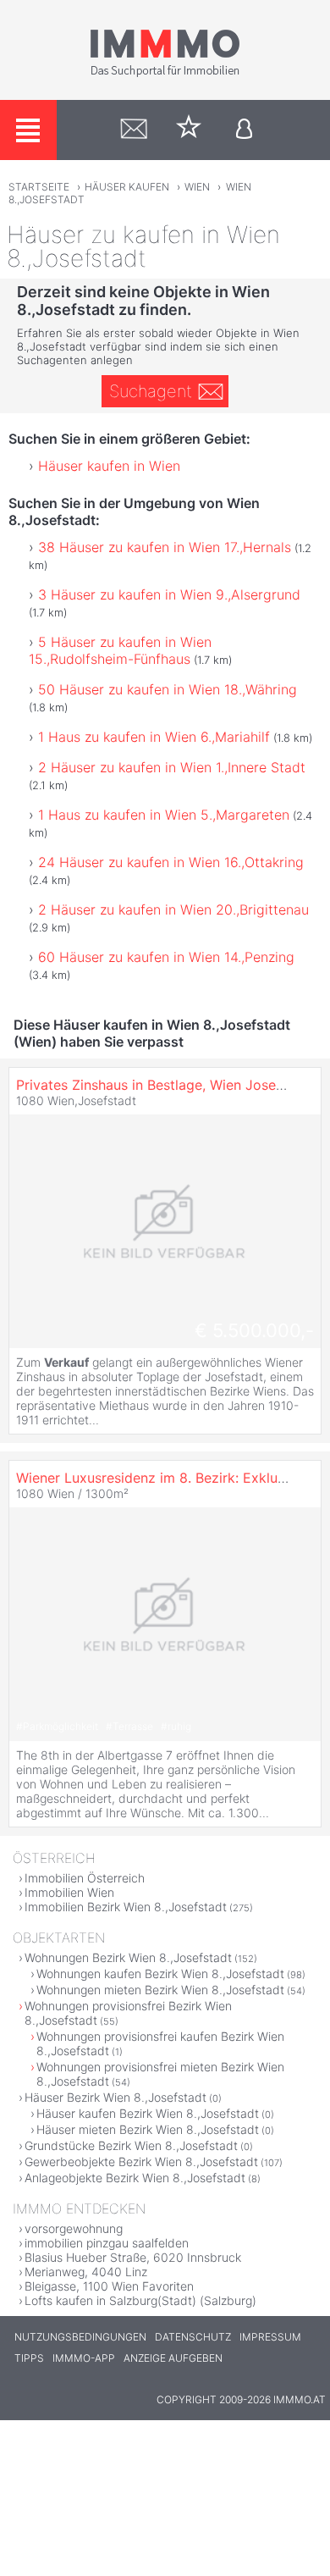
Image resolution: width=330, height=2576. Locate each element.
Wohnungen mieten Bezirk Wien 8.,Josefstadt (160, 1990)
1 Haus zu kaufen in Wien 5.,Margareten (164, 815)
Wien (197, 187)
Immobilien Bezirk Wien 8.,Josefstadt (126, 1907)
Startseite (39, 187)
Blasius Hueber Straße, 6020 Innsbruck (133, 2257)
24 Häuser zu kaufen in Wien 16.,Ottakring (171, 862)
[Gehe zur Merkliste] (189, 130)
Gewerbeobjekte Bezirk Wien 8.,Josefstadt (141, 2161)
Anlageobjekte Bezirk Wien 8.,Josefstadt (135, 2178)
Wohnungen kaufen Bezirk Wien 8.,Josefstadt (160, 1973)
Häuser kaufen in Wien (109, 466)
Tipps (29, 2358)
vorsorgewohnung (74, 2228)
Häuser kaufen (127, 187)
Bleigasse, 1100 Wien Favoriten (109, 2286)
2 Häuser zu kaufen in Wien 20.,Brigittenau (173, 909)
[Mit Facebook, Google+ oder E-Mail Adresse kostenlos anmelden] (244, 130)
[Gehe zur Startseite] (165, 74)
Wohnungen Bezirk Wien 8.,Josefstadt (128, 1957)
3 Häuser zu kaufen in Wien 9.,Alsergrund (169, 594)
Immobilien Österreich (85, 1878)
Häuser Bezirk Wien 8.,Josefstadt (115, 2097)
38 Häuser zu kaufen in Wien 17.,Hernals (165, 547)
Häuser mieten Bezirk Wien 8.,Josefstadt (148, 2129)
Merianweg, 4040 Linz (86, 2272)
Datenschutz (193, 2337)
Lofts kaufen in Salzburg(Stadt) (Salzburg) (140, 2300)
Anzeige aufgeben (173, 2358)
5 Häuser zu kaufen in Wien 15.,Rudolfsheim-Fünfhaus (120, 650)
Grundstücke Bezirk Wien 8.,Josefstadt (131, 2145)
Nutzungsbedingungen (80, 2337)
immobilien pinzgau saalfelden (107, 2243)
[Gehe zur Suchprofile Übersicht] (134, 130)
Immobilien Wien (69, 1892)
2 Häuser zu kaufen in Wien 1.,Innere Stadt (172, 767)
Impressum (270, 2337)
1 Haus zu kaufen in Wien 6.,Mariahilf (154, 737)
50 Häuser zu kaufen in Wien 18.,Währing (168, 689)
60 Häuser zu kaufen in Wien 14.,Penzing (166, 957)
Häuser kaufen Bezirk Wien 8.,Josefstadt (148, 2113)
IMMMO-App (84, 2358)
